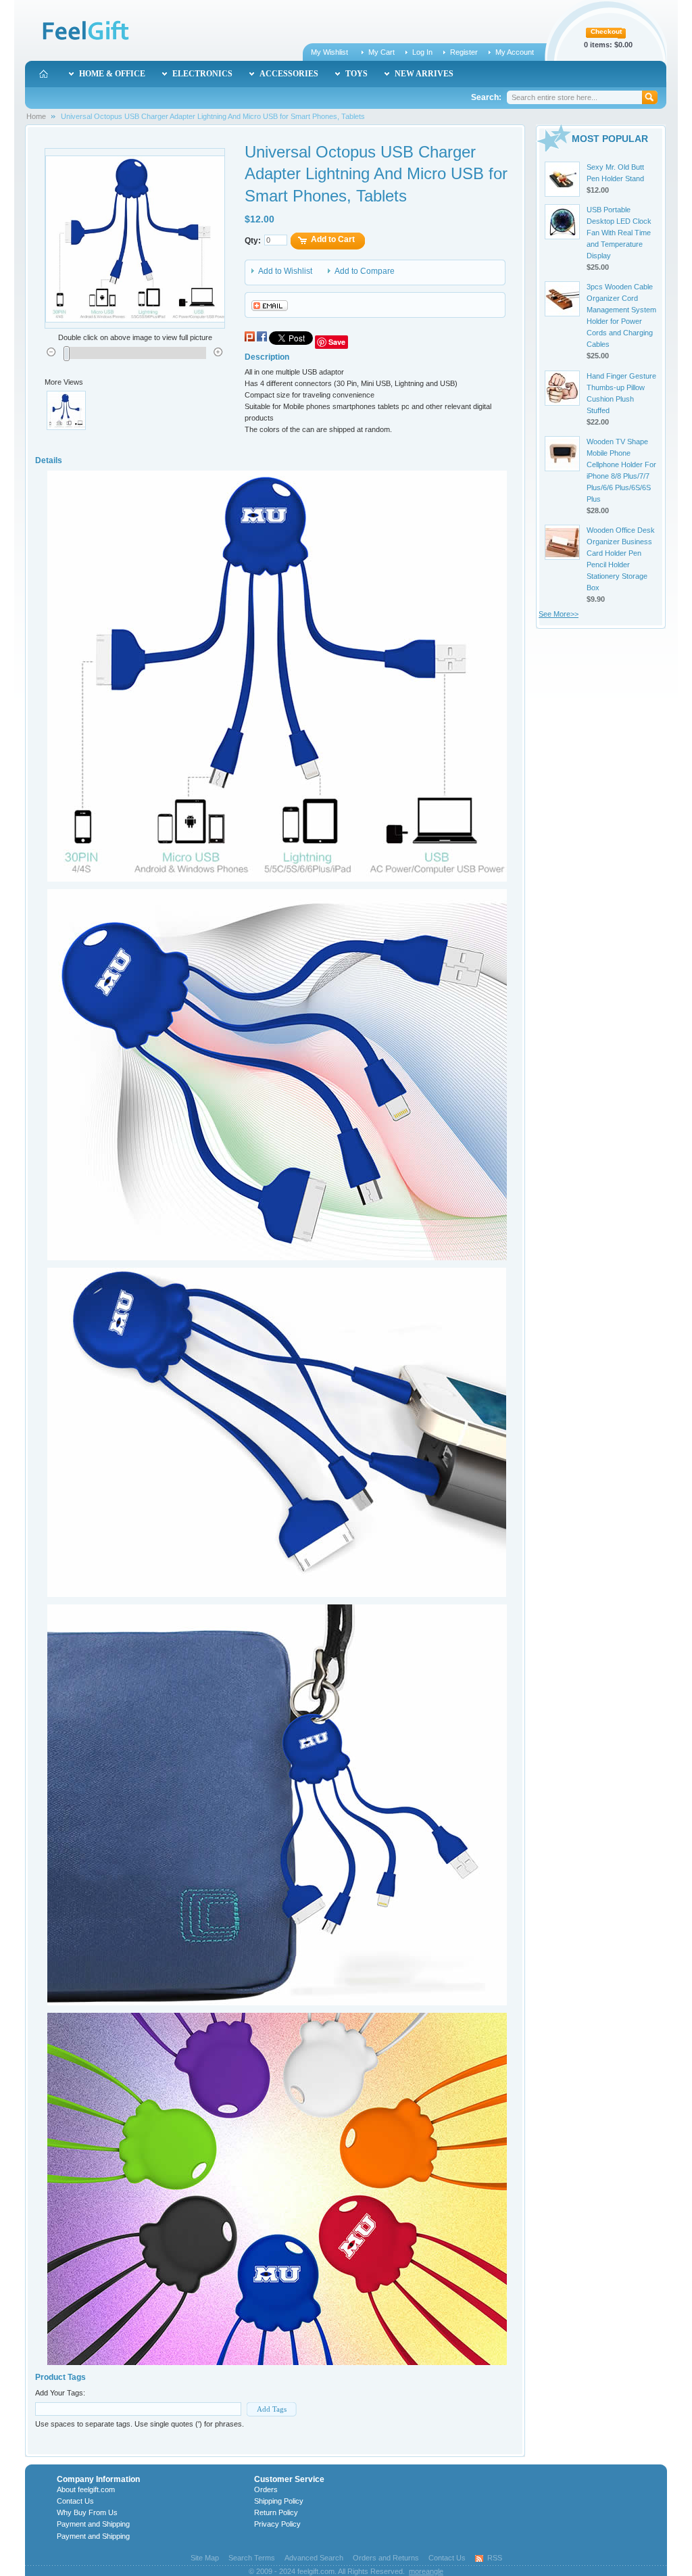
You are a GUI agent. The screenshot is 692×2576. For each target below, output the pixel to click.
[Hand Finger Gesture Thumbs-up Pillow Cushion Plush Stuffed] (562, 388)
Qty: (253, 241)
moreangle (426, 2571)
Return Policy (276, 2512)
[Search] (651, 97)
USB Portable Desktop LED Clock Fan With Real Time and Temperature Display (619, 233)
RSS (495, 2558)
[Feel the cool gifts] (84, 32)
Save (337, 342)
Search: (486, 97)
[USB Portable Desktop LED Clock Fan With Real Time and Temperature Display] (562, 222)
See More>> (559, 614)
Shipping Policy (279, 2501)
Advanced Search (314, 2558)
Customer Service (289, 2479)
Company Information (98, 2479)
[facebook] (262, 342)
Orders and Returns (386, 2558)
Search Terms (252, 2558)
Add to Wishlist (285, 271)
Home (36, 116)
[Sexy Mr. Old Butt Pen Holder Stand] (562, 179)
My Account (515, 52)
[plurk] (250, 342)
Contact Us (75, 2501)
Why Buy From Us (87, 2512)
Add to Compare (365, 271)
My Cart (381, 52)
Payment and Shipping (93, 2524)
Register (464, 52)
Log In (422, 52)
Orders (266, 2489)
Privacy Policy (277, 2524)
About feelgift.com (86, 2489)
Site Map (205, 2558)
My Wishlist (329, 52)
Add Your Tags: (60, 2393)
